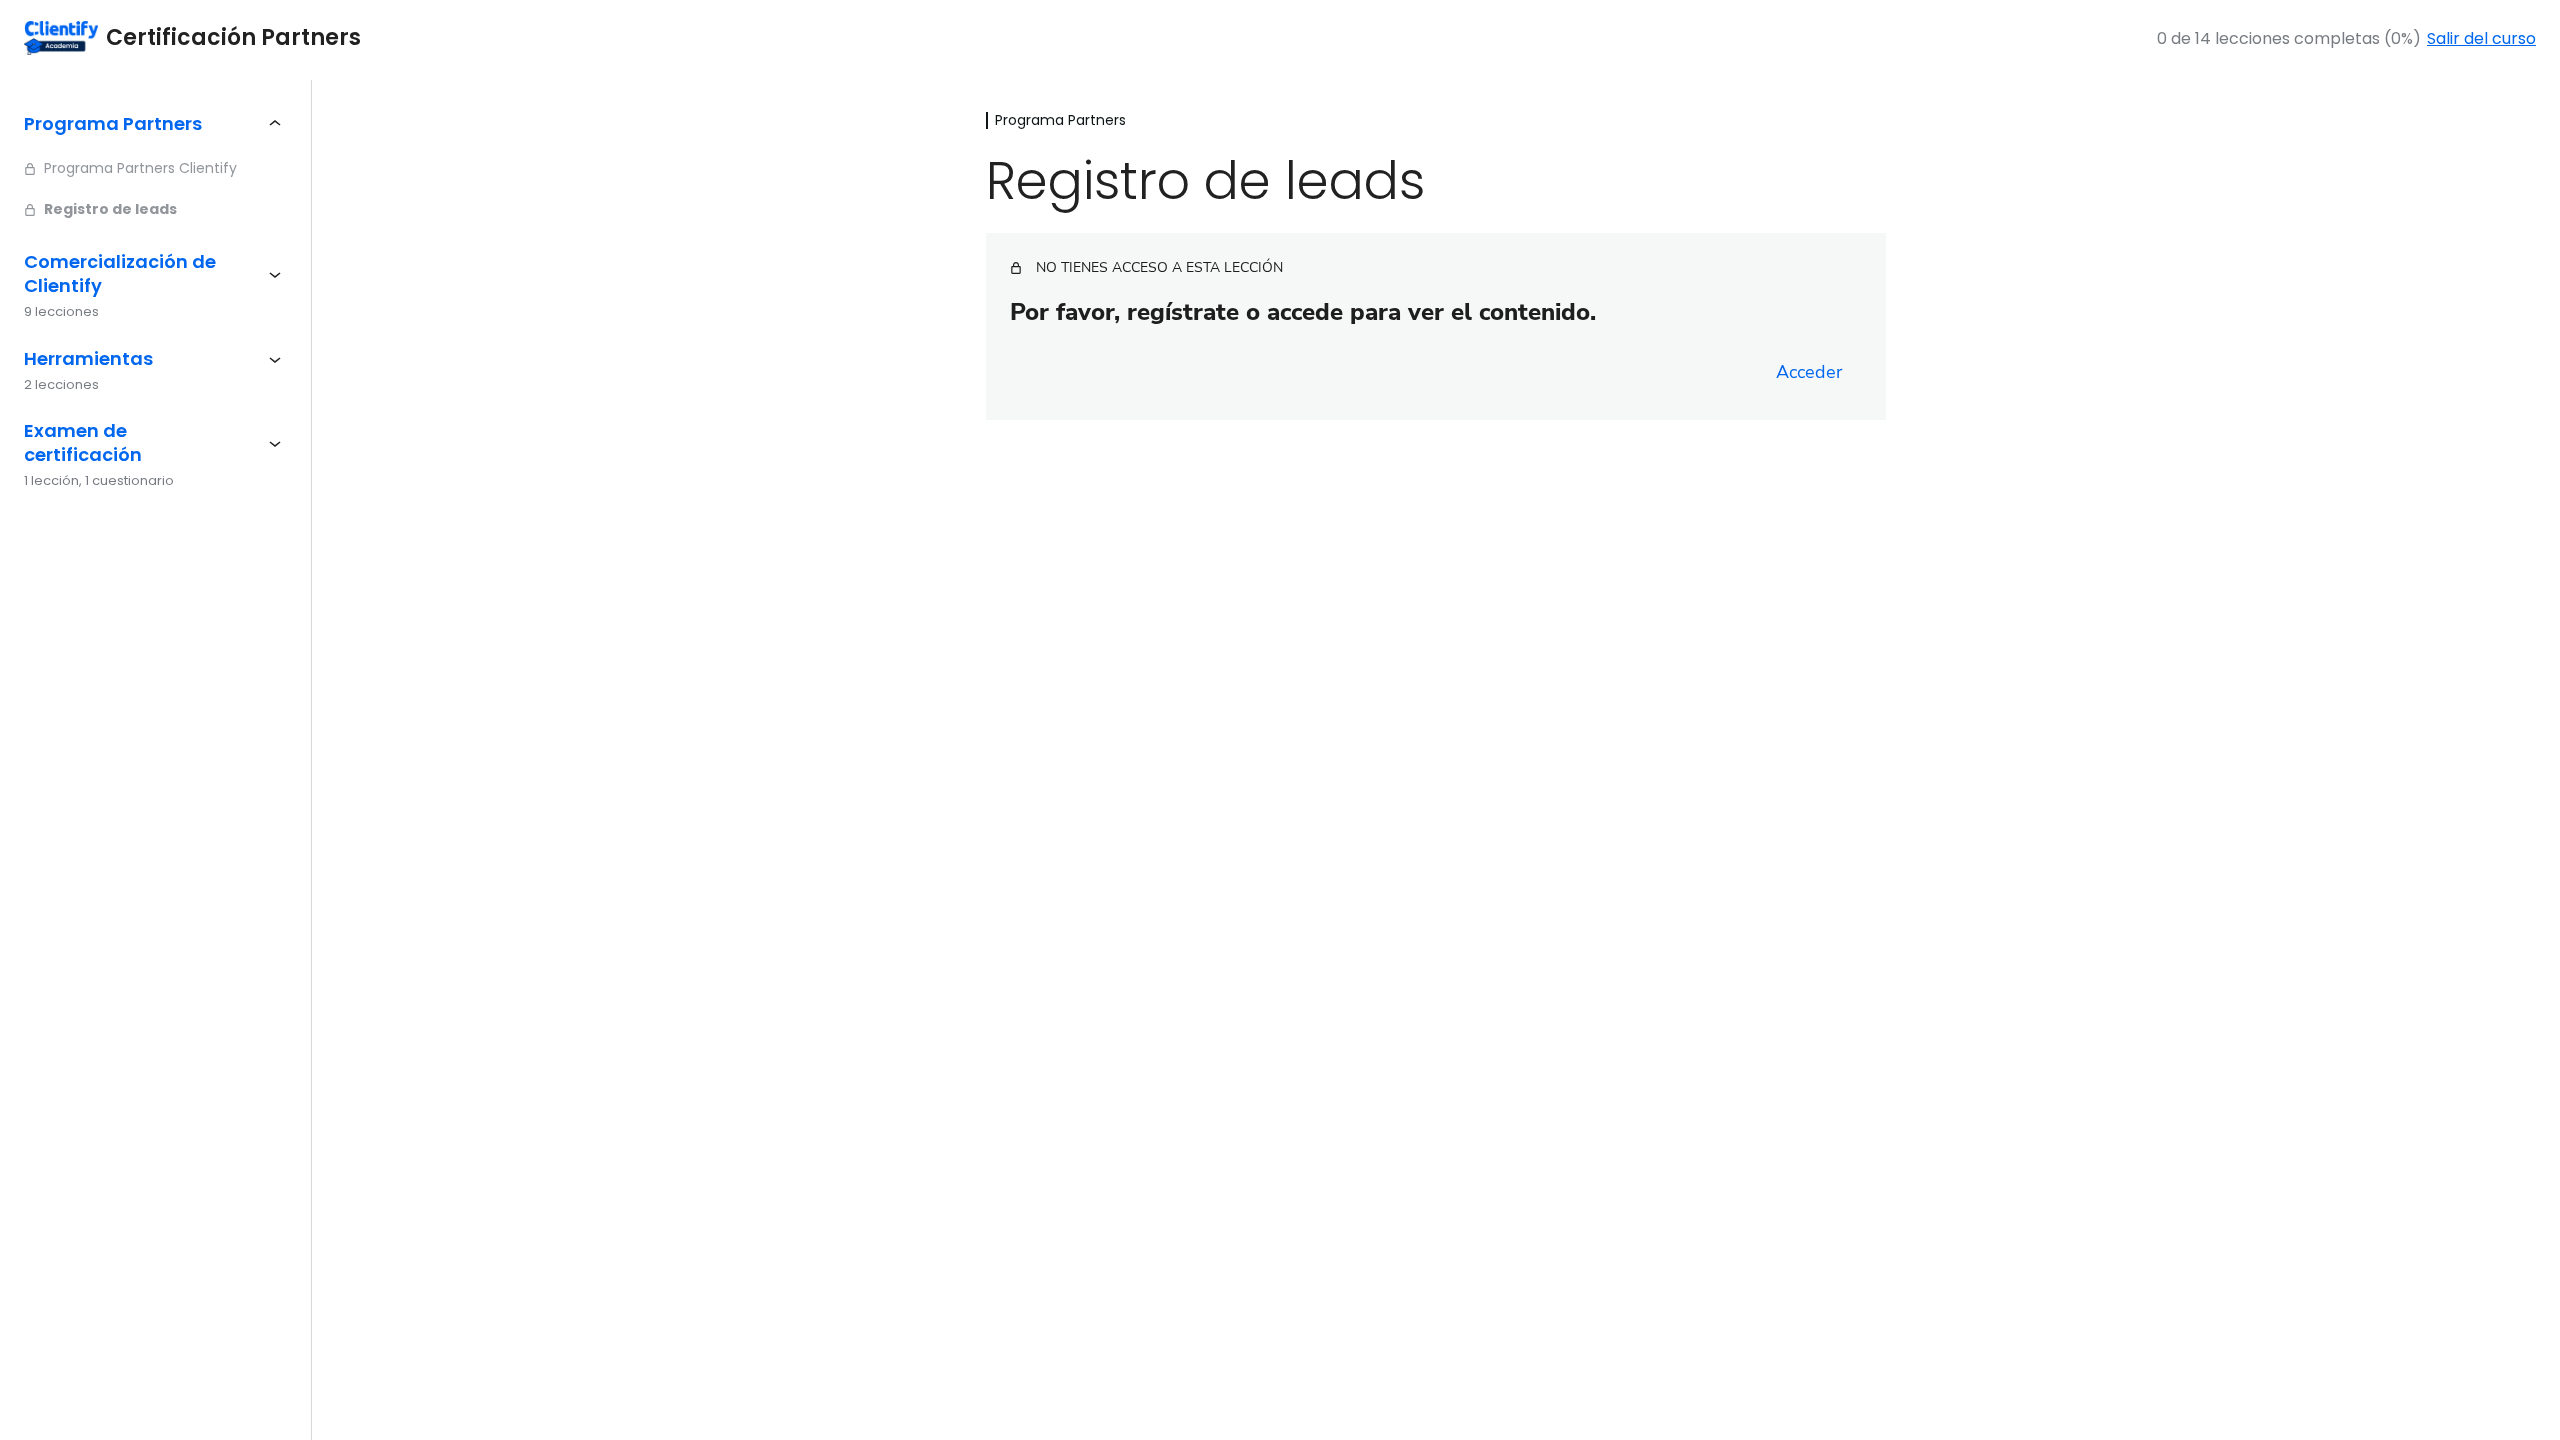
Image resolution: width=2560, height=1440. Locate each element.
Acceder (1809, 372)
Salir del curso (2481, 38)
